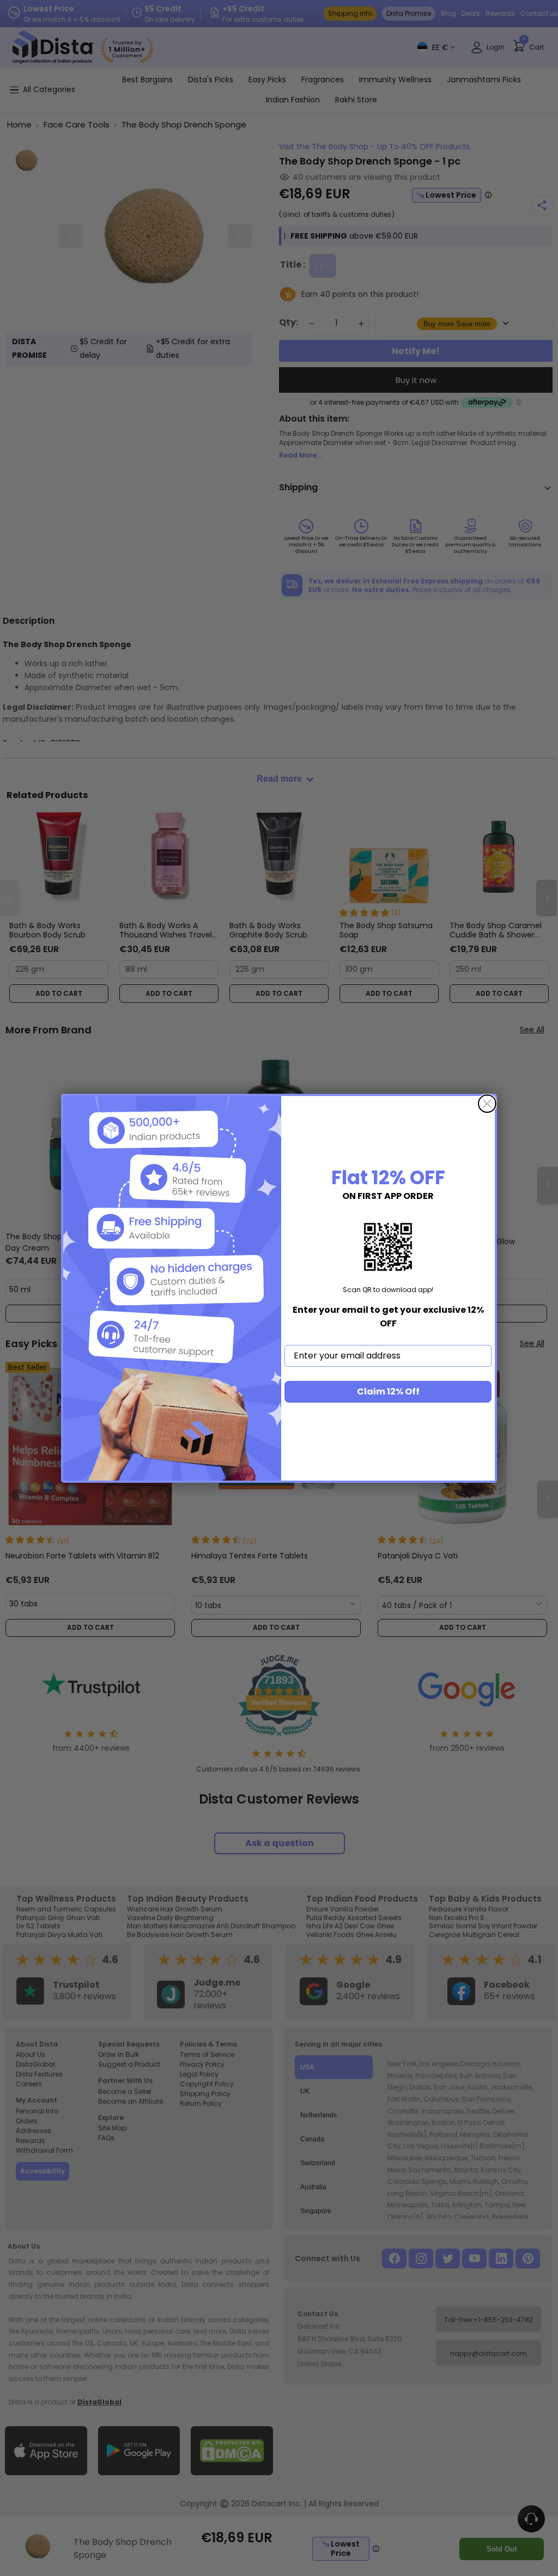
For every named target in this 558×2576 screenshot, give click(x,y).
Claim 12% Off (388, 1391)
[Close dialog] (487, 1104)
